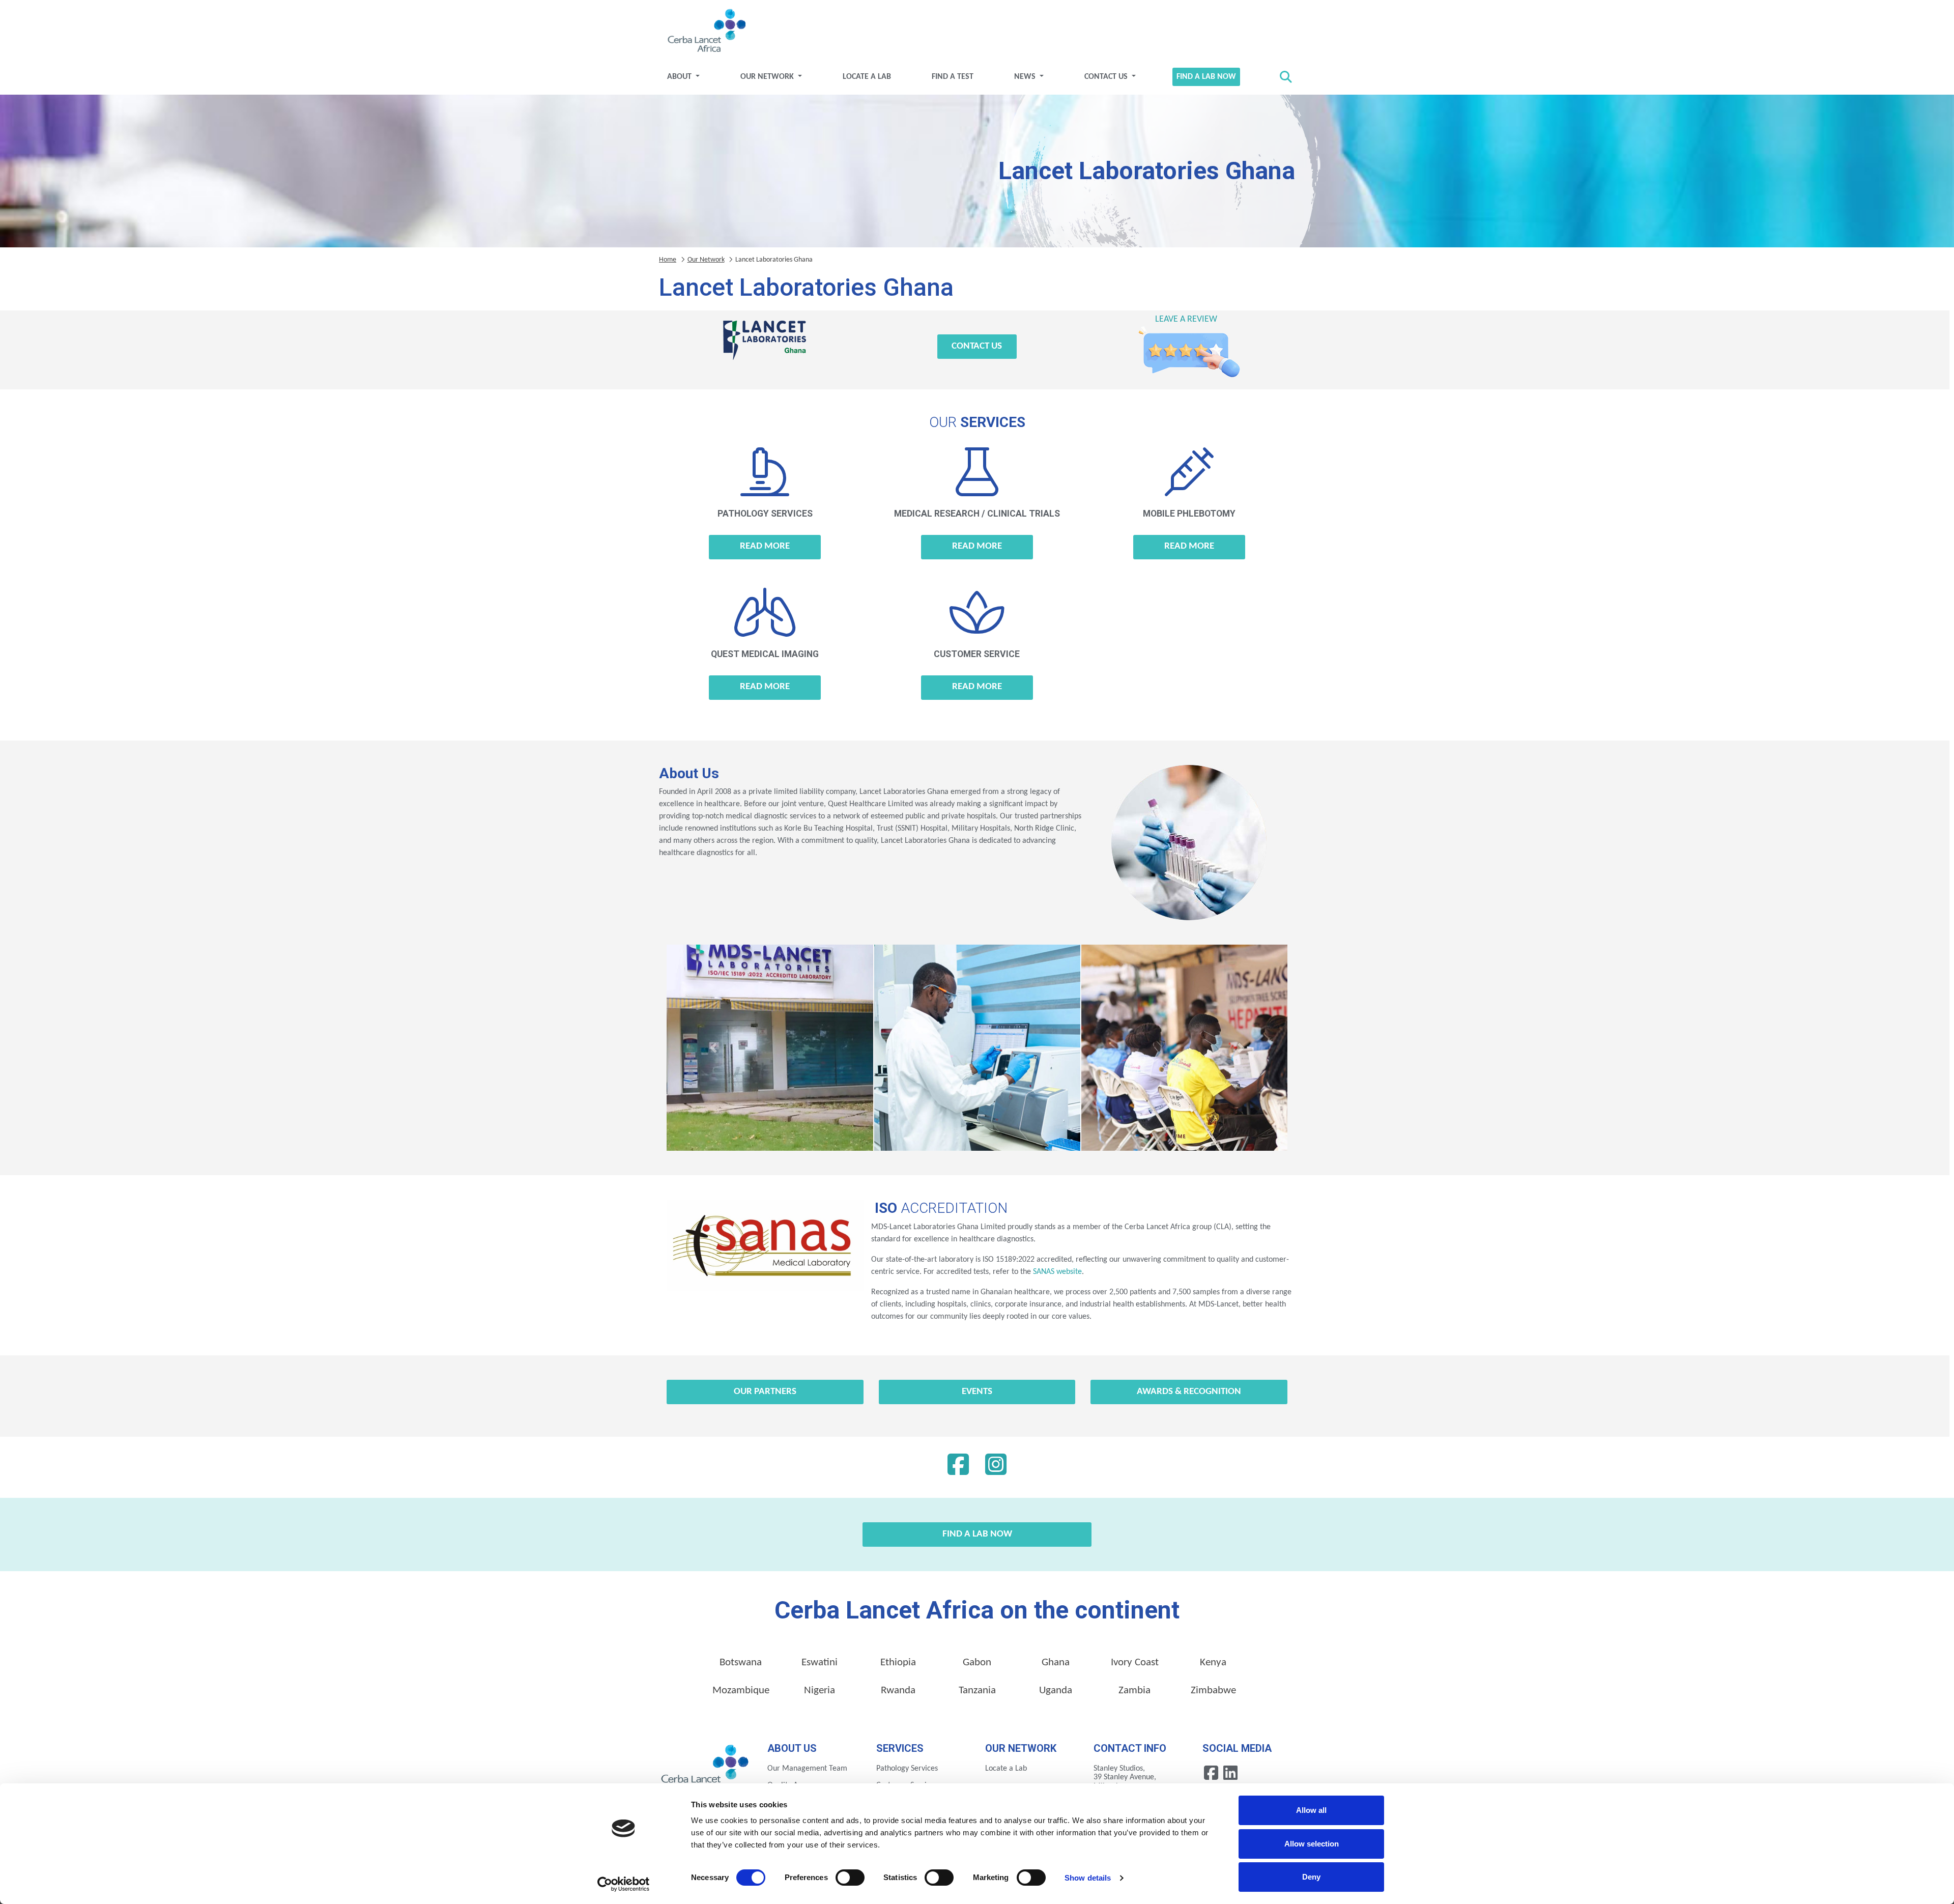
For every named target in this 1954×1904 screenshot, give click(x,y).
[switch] (850, 1878)
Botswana (741, 1663)
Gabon (977, 1663)
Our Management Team (807, 1769)
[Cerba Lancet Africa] (705, 32)
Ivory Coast (1135, 1663)
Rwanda (898, 1690)
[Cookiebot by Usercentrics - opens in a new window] (624, 1884)
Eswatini (820, 1663)
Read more (765, 546)
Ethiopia (898, 1663)
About (680, 77)
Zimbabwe (1213, 1690)
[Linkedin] (996, 1467)
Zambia (1134, 1690)
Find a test (953, 77)
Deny (1311, 1877)
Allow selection (1312, 1844)
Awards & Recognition (1189, 1392)
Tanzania (977, 1690)
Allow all (1311, 1810)
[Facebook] (958, 1467)
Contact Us (1107, 77)
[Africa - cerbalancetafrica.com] (706, 1767)
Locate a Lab (867, 77)
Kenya (1213, 1663)
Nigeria (820, 1690)
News (1026, 77)
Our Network (768, 77)
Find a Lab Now (1206, 77)
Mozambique (741, 1690)
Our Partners (765, 1392)
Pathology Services (907, 1769)
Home (668, 260)
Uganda (1056, 1690)
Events (977, 1392)
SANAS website (1056, 1272)
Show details (1088, 1878)
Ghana (1056, 1663)
